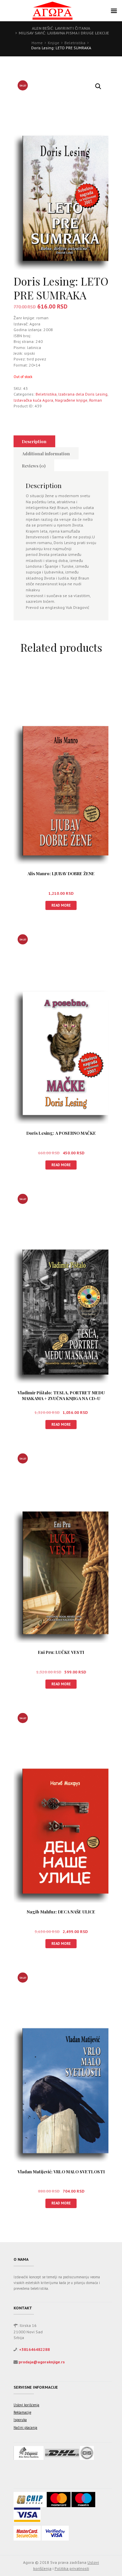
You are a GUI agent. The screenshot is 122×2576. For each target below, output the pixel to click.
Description (34, 441)
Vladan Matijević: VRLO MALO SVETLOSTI (61, 2171)
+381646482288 (34, 2349)
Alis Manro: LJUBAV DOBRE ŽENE (61, 873)
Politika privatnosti (72, 2568)
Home (37, 43)
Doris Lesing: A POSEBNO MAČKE (61, 1133)
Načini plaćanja (25, 2427)
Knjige (54, 43)
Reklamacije (22, 2412)
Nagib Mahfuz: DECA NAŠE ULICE (61, 1912)
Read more (61, 905)
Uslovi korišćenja (26, 2405)
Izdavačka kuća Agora (33, 400)
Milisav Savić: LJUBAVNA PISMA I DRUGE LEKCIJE (64, 33)
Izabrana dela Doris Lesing (83, 394)
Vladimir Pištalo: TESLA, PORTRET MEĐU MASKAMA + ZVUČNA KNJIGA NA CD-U (61, 1395)
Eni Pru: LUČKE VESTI (61, 1652)
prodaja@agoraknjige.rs (42, 2362)
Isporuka (20, 2420)
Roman (96, 400)
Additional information (46, 453)
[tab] (34, 441)
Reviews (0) (34, 466)
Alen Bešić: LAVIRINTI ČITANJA (61, 28)
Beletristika (75, 43)
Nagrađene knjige (71, 400)
